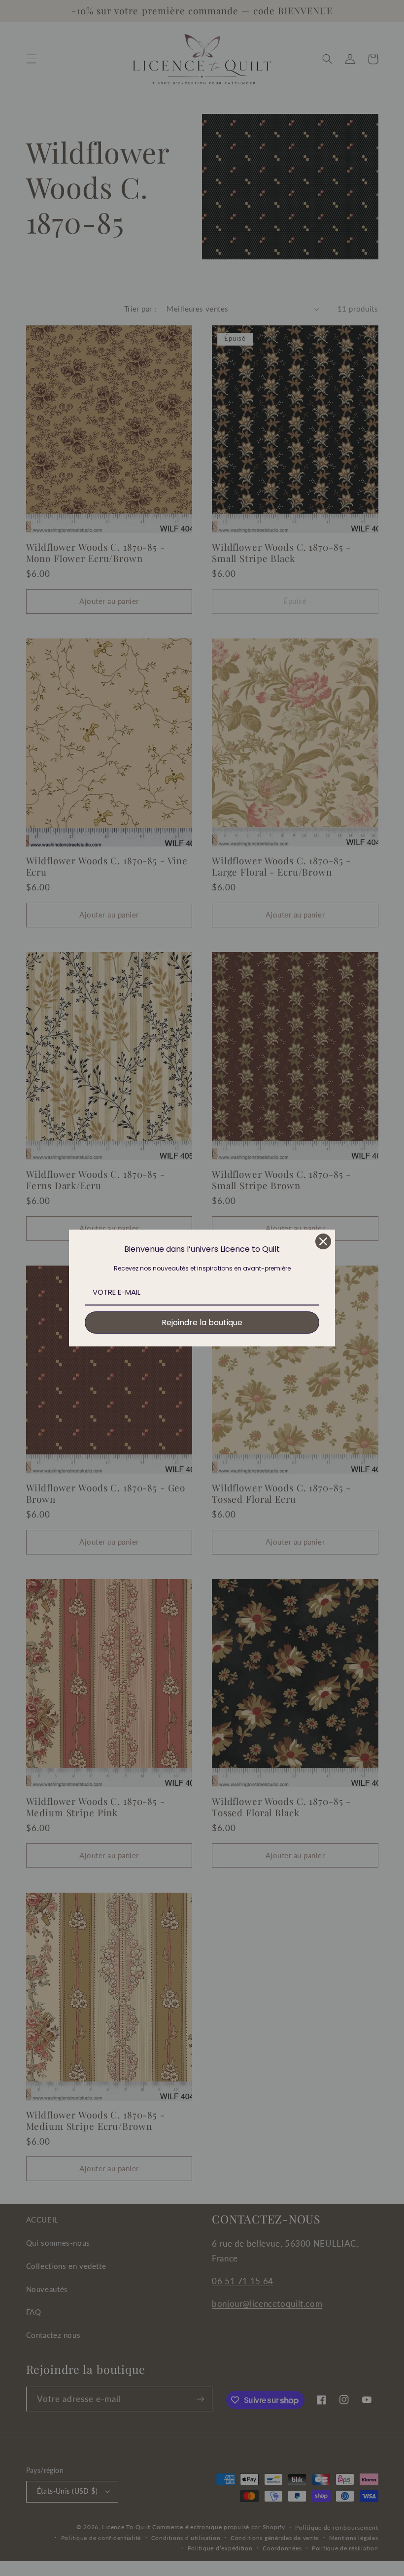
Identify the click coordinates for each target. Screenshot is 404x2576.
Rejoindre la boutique (202, 1323)
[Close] (323, 1241)
